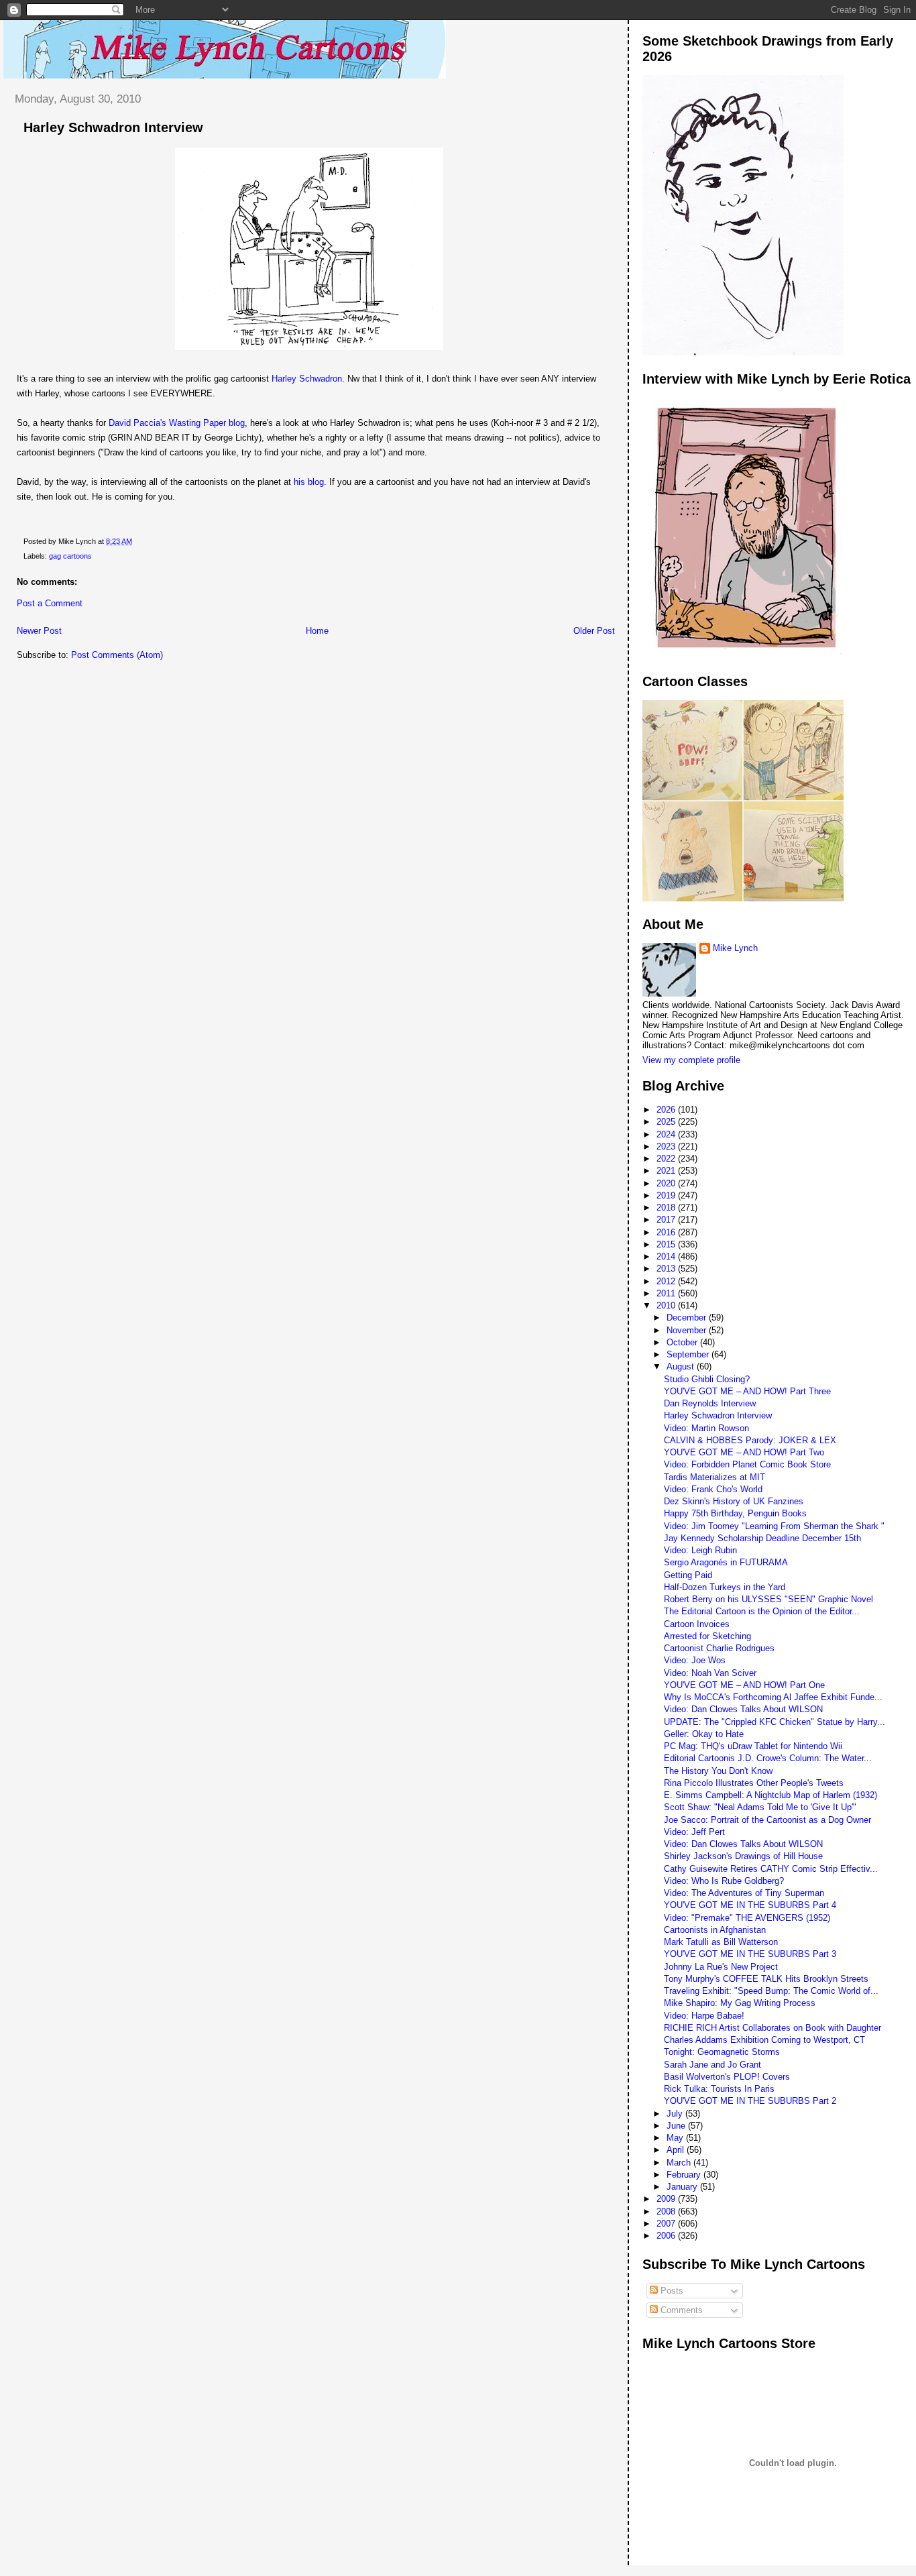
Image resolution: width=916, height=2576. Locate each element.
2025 (667, 1122)
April (677, 2150)
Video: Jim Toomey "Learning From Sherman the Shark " (774, 1526)
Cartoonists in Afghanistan (715, 1930)
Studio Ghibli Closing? (707, 1379)
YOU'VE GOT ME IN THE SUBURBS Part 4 (750, 1905)
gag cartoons (70, 556)
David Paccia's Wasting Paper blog (177, 423)
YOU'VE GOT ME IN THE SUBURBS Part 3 (750, 1954)
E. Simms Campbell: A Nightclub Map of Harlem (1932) (770, 1795)
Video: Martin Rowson (706, 1428)
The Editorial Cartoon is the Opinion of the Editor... (762, 1611)
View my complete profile (691, 1060)
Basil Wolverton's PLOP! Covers (727, 2077)
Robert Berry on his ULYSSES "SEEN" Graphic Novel (768, 1599)
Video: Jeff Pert (694, 1832)
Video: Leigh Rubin (700, 1550)
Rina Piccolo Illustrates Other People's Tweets (754, 1783)
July (676, 2114)
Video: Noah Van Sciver (710, 1673)
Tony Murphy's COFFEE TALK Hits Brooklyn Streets (766, 1979)
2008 (667, 2211)
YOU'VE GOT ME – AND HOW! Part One (744, 1685)
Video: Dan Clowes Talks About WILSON (743, 1709)
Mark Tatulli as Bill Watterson (721, 1942)
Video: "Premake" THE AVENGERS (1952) (747, 1918)
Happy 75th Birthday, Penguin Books (735, 1513)
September (689, 1354)
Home (317, 631)
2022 (667, 1159)
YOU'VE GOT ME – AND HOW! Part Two (744, 1452)
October (683, 1342)
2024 (667, 1134)
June (677, 2126)
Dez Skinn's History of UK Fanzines (734, 1501)
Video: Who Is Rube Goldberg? (724, 1881)
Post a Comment (50, 603)
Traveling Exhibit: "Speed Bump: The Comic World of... (771, 1991)
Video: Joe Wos (695, 1660)
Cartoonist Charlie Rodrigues (719, 1648)
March (680, 2163)
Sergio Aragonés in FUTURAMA (726, 1562)
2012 (667, 1281)
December (688, 1318)
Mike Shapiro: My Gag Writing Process (740, 2003)
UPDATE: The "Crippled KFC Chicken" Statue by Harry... (775, 1722)
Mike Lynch (735, 948)
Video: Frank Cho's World (713, 1489)
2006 (667, 2236)
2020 (667, 1183)
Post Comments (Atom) (117, 655)
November (688, 1330)
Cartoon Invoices (697, 1624)
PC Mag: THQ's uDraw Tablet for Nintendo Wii (753, 1746)
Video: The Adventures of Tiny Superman (744, 1893)
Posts (671, 2291)
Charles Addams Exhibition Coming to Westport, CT (764, 2040)
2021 (667, 1171)
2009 (667, 2199)
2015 (667, 1244)
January (683, 2187)
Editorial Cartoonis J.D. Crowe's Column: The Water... (768, 1758)
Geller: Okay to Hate (704, 1734)
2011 (667, 1293)
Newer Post (39, 631)
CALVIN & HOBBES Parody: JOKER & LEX (750, 1440)
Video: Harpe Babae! (704, 2016)
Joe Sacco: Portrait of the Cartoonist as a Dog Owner (767, 1820)
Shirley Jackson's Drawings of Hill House (743, 1856)
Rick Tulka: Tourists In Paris (719, 2089)
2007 (667, 2224)
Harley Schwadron (307, 379)
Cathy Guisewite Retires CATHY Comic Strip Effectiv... (771, 1869)
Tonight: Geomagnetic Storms (722, 2052)
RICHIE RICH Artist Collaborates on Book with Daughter (772, 2028)
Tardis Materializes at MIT (714, 1477)
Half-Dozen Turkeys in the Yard (725, 1587)
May (676, 2138)
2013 (667, 1269)
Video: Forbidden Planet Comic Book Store (747, 1464)
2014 (667, 1256)
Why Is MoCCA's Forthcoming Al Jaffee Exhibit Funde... (773, 1697)
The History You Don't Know (718, 1771)
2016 (667, 1232)
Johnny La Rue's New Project (721, 1967)
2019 (667, 1195)
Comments (680, 2310)
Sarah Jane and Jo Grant (712, 2065)
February (685, 2175)
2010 (667, 1305)
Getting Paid (688, 1575)
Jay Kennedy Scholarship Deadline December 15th (762, 1538)
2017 (667, 1220)
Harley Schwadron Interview (113, 127)
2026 (667, 1110)
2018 (667, 1208)
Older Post (594, 631)
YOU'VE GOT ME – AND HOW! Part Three (747, 1391)
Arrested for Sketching (707, 1636)
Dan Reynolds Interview (710, 1403)
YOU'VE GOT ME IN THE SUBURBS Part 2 (750, 2101)
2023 (667, 1146)
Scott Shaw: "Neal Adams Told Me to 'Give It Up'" (760, 1807)
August (682, 1366)
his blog (307, 482)
